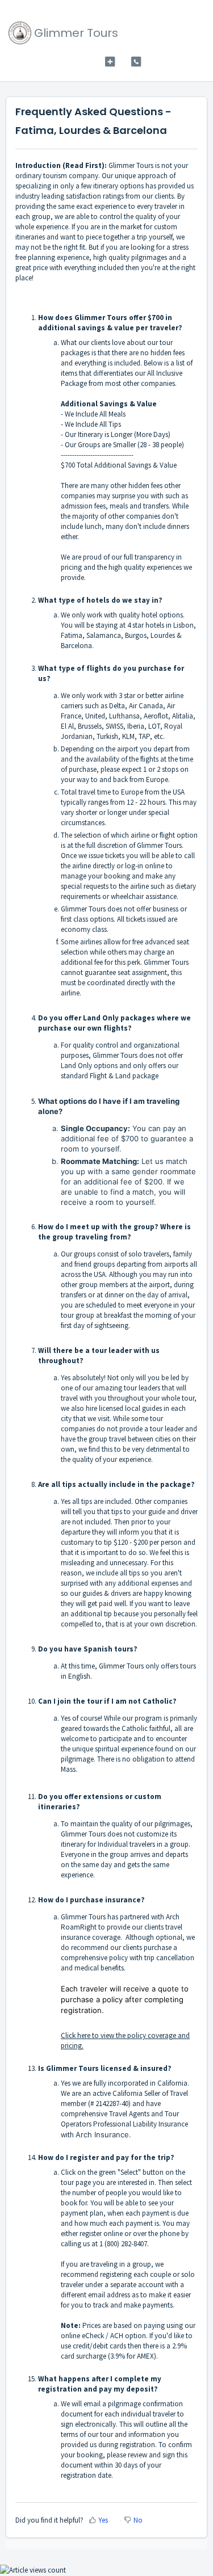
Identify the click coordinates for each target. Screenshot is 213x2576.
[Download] (86, 1319)
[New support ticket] (110, 62)
